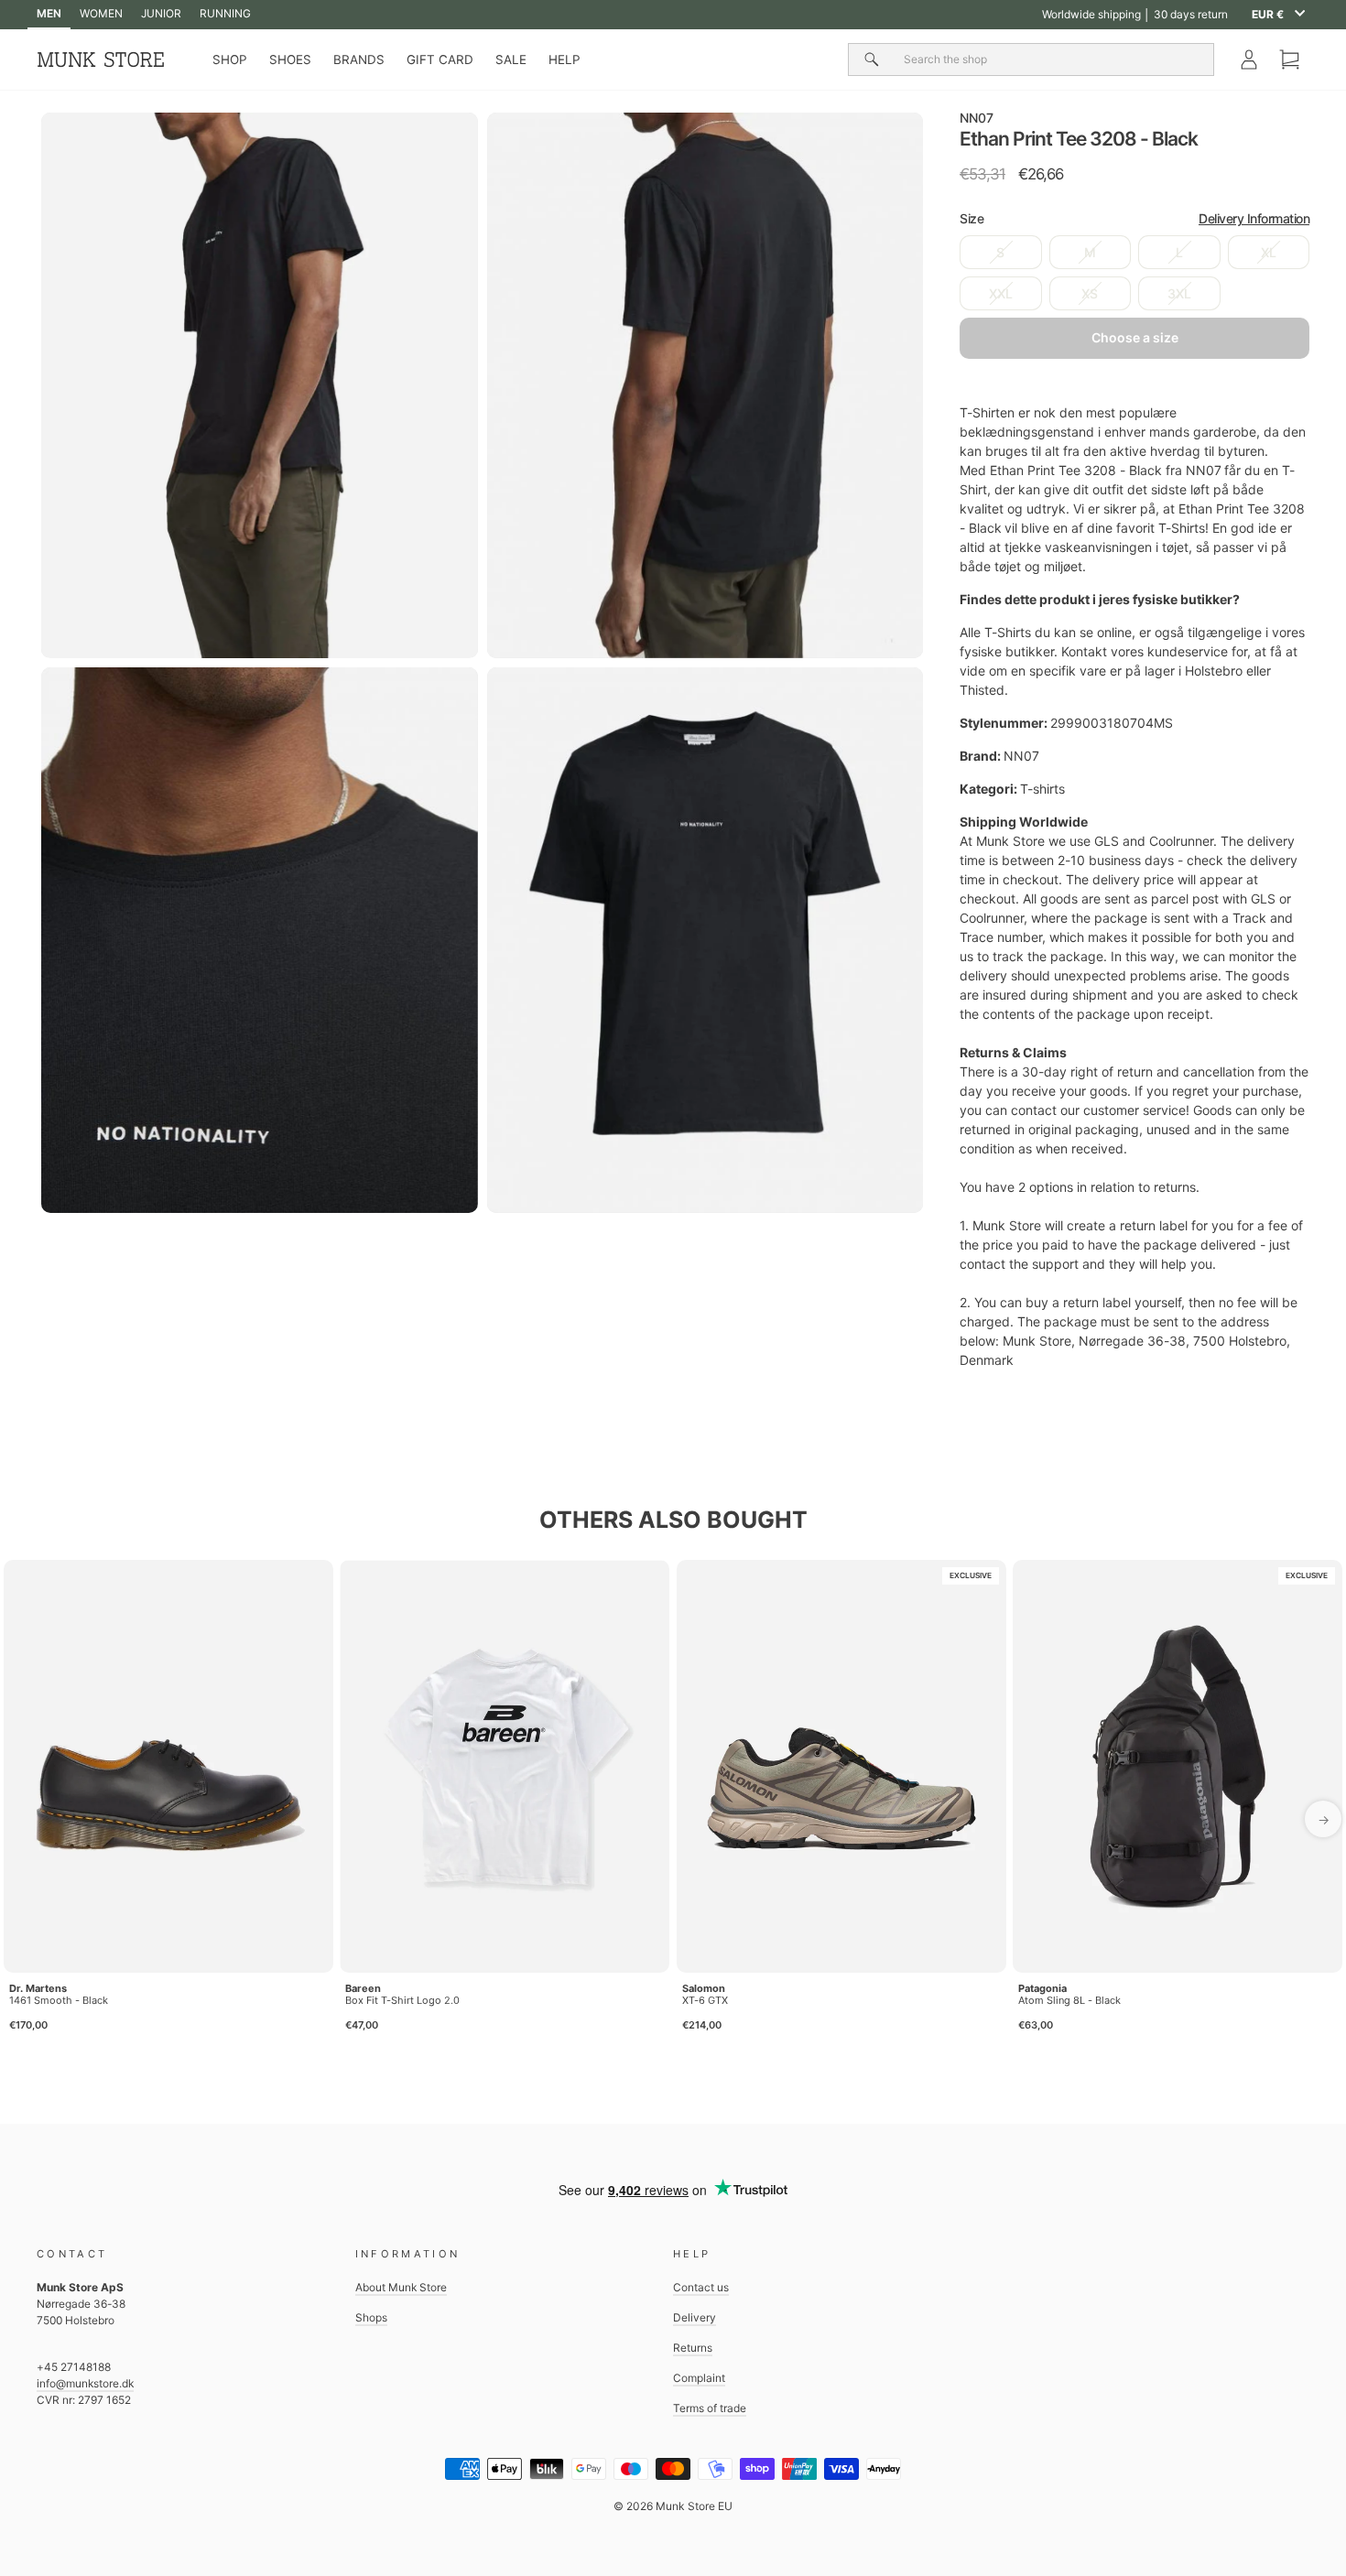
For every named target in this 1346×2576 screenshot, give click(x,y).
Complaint (699, 2378)
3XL (1179, 293)
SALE (511, 60)
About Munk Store (401, 2287)
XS (1090, 293)
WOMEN (101, 13)
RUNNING (225, 13)
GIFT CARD (440, 60)
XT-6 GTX (705, 2000)
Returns (693, 2348)
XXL (1001, 293)
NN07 (977, 118)
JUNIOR (161, 13)
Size (1134, 218)
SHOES (290, 60)
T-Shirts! (1183, 528)
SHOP (230, 60)
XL (1269, 252)
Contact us (701, 2287)
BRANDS (359, 60)
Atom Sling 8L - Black (1069, 2000)
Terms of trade (710, 2408)
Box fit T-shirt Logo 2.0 (402, 2000)
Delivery (695, 2317)
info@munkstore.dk (85, 2383)
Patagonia (1042, 1988)
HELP (564, 60)
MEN (49, 13)
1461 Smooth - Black (59, 2000)
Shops (371, 2317)
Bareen (363, 1988)
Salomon (704, 1988)
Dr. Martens (38, 1988)
